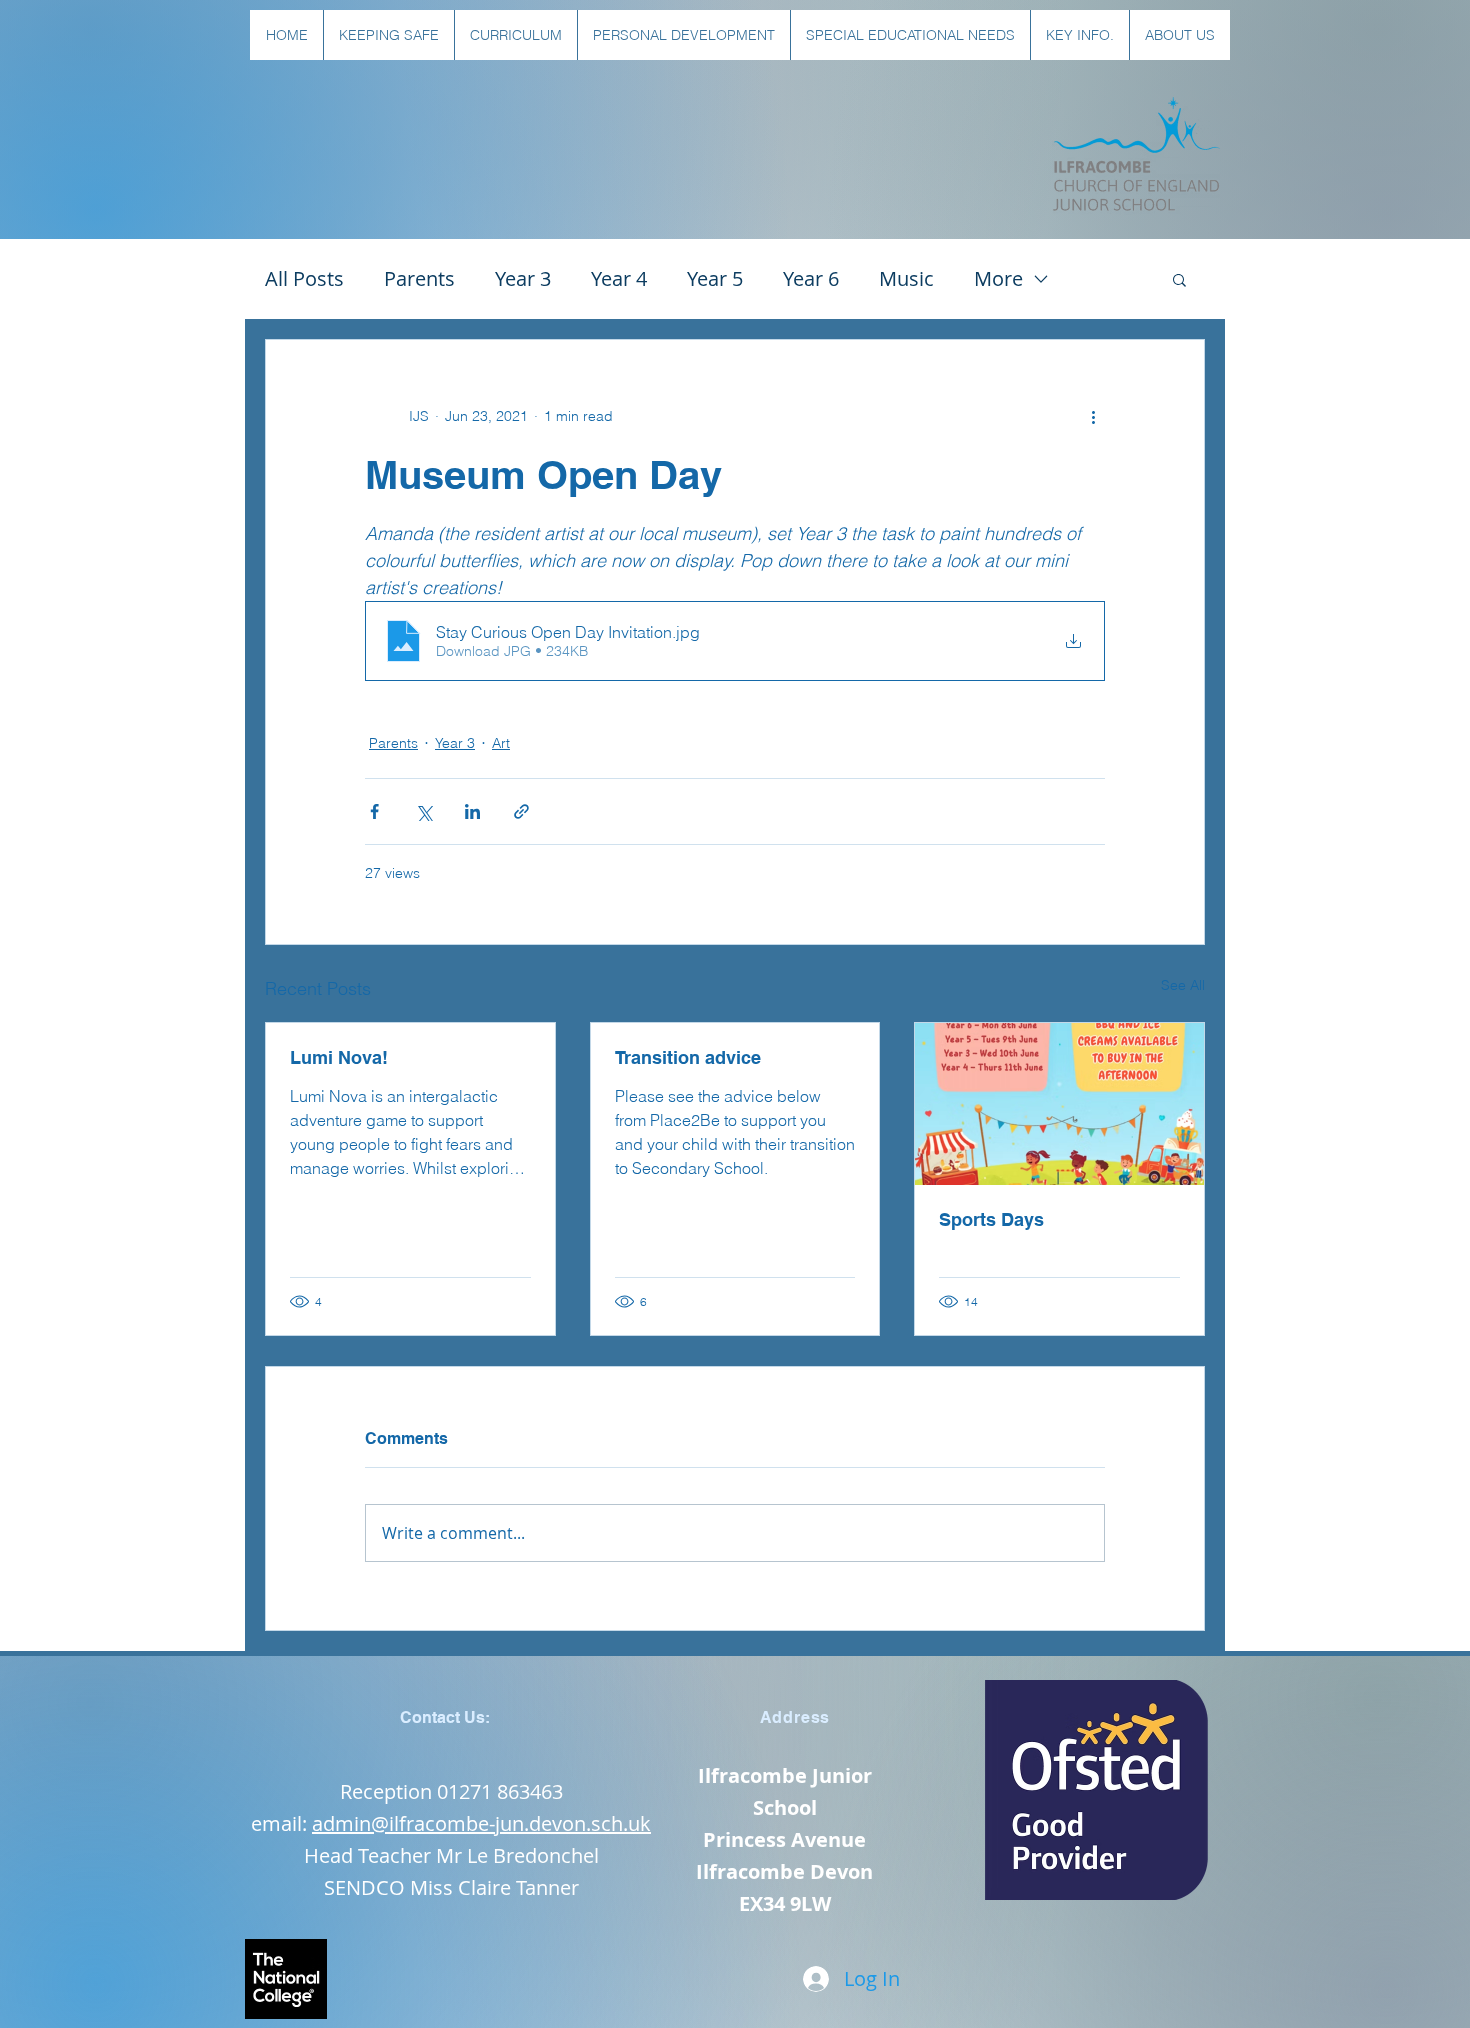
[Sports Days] (1059, 1104)
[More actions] (1093, 416)
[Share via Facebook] (374, 811)
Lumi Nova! (339, 1057)
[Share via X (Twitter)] (423, 811)
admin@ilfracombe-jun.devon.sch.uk (481, 1823)
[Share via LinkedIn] (472, 811)
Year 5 (715, 278)
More (998, 278)
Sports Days (991, 1219)
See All (1183, 985)
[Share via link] (521, 811)
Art (501, 743)
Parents (419, 278)
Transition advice (688, 1057)
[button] (388, 35)
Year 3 (523, 278)
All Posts (304, 278)
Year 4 (619, 278)
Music (906, 278)
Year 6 (811, 278)
